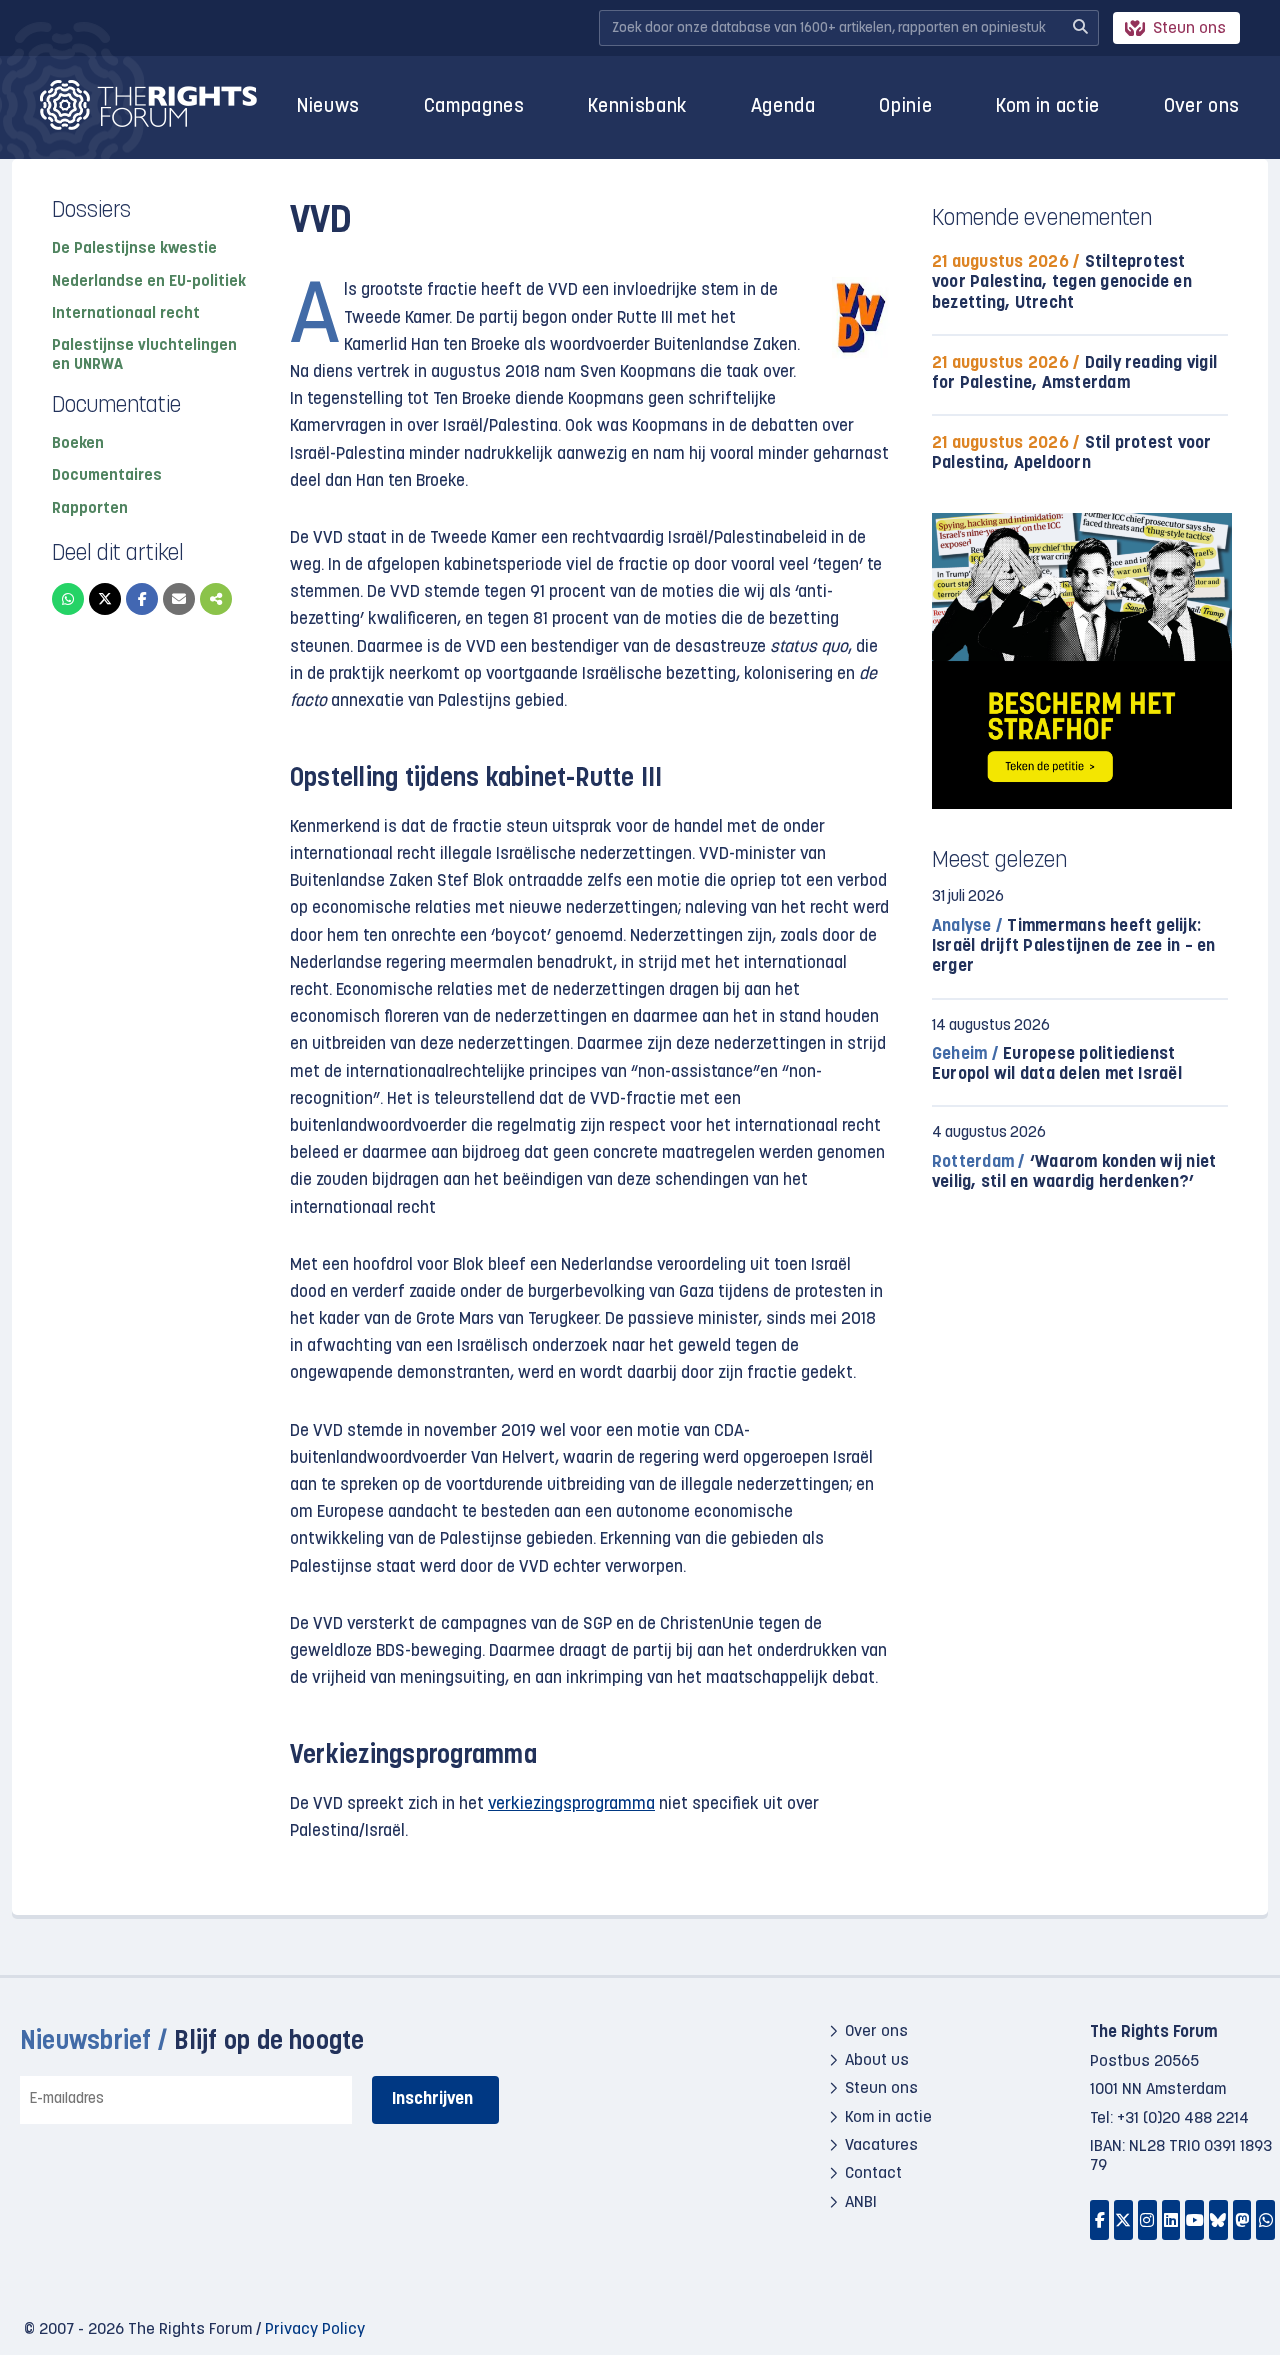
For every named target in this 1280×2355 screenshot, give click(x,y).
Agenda (783, 107)
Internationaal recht (126, 314)
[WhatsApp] (68, 599)
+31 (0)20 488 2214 (1183, 2119)
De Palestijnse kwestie (134, 249)
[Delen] (216, 599)
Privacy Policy (315, 2330)
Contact (873, 2174)
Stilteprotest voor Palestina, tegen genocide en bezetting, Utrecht (1062, 282)
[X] (105, 599)
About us (877, 2061)
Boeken (78, 444)
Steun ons (1189, 29)
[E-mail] (179, 599)
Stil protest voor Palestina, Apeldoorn (1072, 453)
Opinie (905, 107)
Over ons (1202, 107)
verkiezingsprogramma (571, 1804)
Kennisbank (637, 107)
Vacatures (881, 2146)
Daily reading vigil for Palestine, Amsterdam (1074, 373)
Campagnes (474, 107)
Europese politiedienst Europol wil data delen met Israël (1057, 1064)
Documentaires (107, 476)
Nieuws (328, 107)
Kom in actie (1048, 107)
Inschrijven (432, 2099)
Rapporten (90, 509)
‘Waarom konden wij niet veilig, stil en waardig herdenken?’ (1074, 1172)
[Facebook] (142, 599)
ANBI (861, 2203)
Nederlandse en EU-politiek (149, 282)
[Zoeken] (1080, 28)
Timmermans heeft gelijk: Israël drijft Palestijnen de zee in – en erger (1074, 946)
